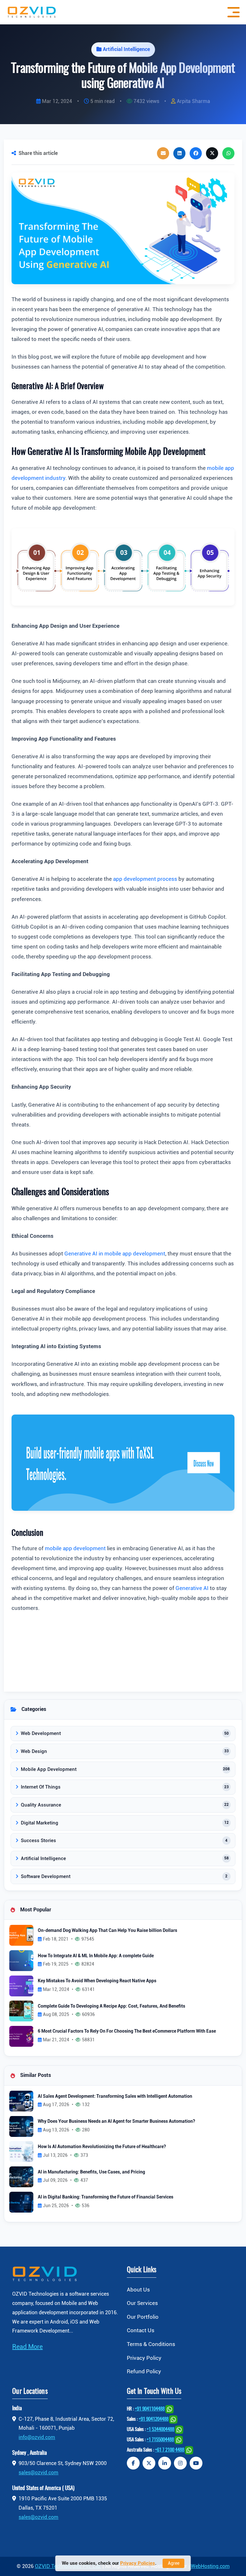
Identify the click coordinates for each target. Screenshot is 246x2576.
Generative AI (193, 1588)
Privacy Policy (144, 2358)
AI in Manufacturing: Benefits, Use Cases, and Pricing (91, 2172)
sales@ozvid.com (38, 2473)
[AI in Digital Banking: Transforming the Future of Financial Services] (21, 2202)
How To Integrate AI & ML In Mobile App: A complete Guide (96, 1956)
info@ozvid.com (37, 2437)
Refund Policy (144, 2371)
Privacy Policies (138, 2563)
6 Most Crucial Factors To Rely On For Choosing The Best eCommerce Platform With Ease (127, 2031)
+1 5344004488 (160, 2430)
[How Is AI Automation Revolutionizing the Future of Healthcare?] (21, 2151)
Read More (27, 2347)
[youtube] (196, 2463)
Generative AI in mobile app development (115, 1254)
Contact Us (141, 2330)
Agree (174, 2563)
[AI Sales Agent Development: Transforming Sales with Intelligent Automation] (21, 2101)
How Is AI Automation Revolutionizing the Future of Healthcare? (102, 2147)
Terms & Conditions (151, 2344)
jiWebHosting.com (209, 2566)
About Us (138, 2290)
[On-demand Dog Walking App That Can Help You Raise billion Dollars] (21, 1935)
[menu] (232, 12)
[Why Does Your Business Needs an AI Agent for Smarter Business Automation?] (21, 2126)
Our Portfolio (143, 2317)
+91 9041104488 (150, 2409)
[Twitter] (149, 2463)
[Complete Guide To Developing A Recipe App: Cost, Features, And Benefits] (21, 2011)
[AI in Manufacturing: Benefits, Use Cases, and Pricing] (21, 2176)
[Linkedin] (165, 2463)
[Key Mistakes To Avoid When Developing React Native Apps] (21, 1985)
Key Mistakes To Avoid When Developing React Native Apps (97, 1981)
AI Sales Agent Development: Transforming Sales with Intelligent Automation (115, 2096)
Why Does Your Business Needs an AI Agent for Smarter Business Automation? (116, 2121)
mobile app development (75, 1548)
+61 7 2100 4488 (170, 2450)
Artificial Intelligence (126, 49)
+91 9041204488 (154, 2419)
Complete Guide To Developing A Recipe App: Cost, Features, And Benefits (111, 2006)
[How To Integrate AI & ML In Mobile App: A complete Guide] (21, 1960)
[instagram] (180, 2463)
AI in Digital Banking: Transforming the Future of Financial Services (106, 2197)
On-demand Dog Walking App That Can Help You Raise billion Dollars (107, 1930)
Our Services (142, 2303)
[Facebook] (133, 2463)
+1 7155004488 (160, 2440)
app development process (145, 879)
